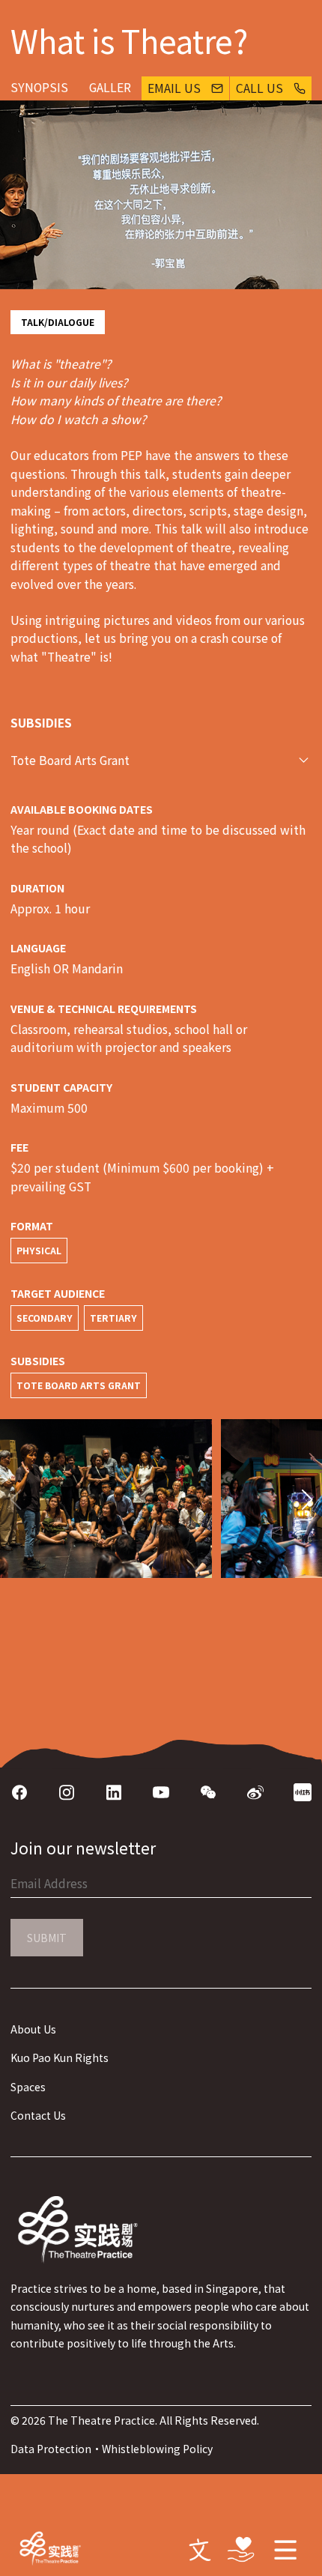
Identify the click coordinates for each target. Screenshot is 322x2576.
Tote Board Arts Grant (70, 760)
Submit (47, 1938)
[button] (307, 1500)
